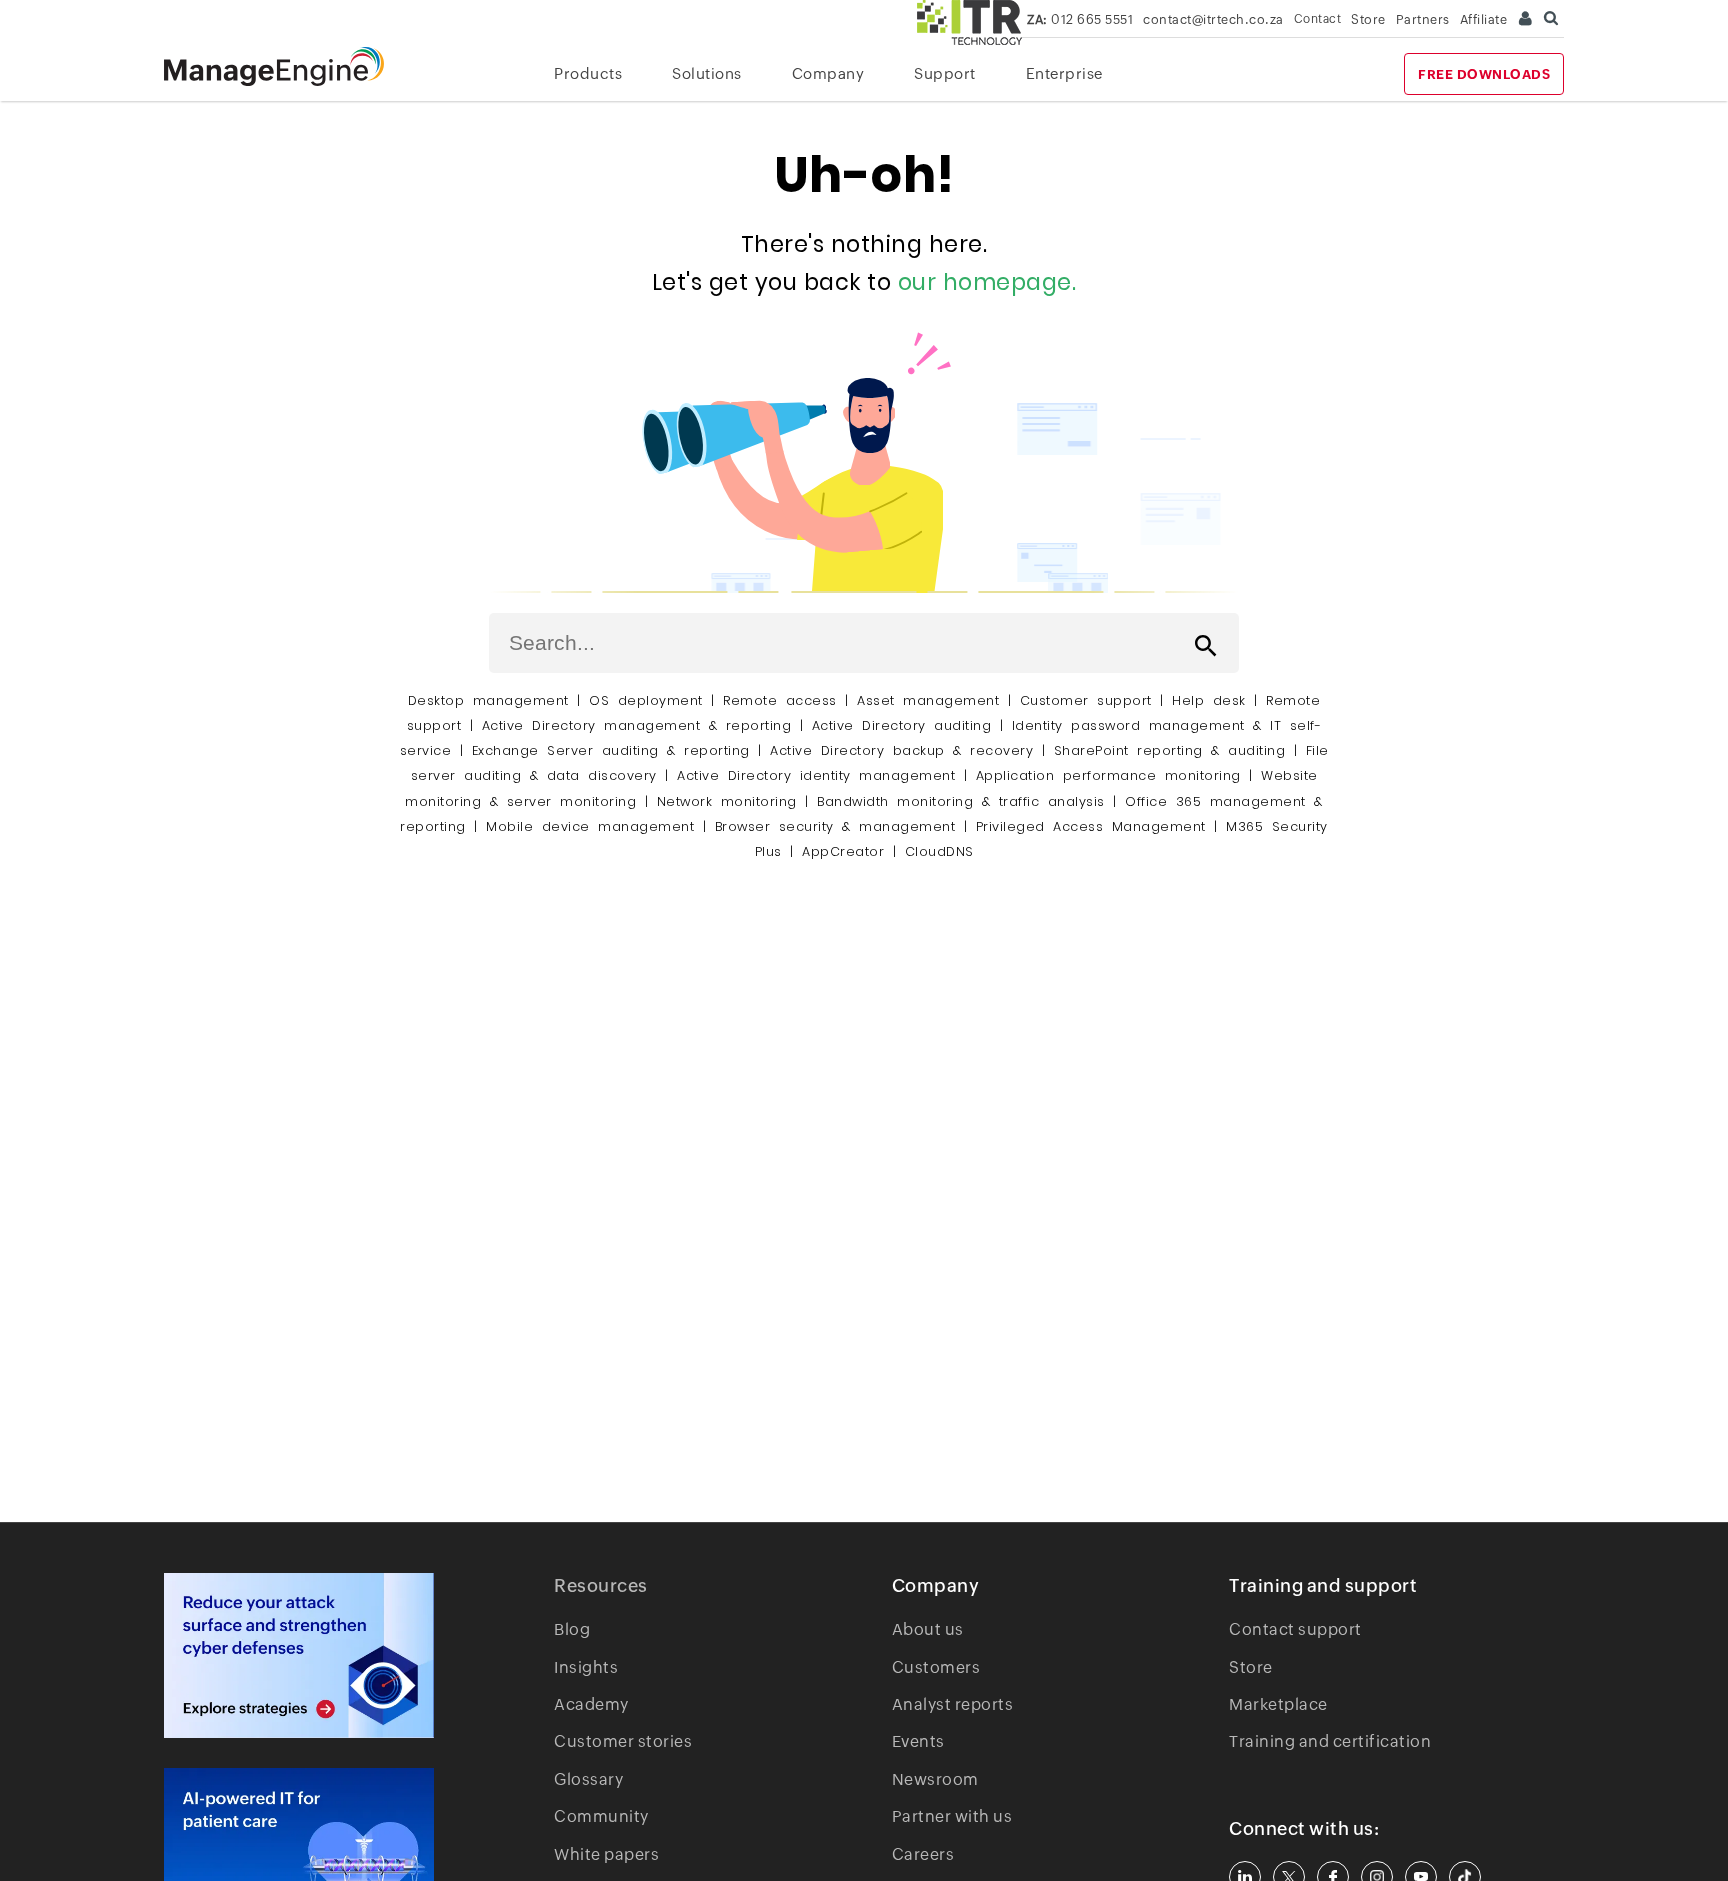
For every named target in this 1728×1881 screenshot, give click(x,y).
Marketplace (1278, 1704)
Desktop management (488, 700)
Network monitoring (727, 801)
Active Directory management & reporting (641, 725)
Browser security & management (835, 826)
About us (928, 1629)
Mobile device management (590, 826)
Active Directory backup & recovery (901, 750)
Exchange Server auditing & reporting (615, 750)
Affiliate (1484, 19)
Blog (572, 1629)
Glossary (588, 1779)
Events (918, 1741)
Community (601, 1816)
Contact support (1295, 1629)
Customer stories (623, 1741)
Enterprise (1064, 73)
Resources (601, 1585)
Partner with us (952, 1816)
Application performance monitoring (1108, 775)
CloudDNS (939, 851)
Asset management (928, 700)
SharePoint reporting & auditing (1170, 750)
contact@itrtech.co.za (1213, 19)
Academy (591, 1704)
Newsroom (935, 1779)
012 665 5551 (1080, 19)
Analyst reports (953, 1704)
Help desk (1209, 700)
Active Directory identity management (816, 775)
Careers (923, 1854)
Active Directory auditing (902, 725)
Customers (936, 1667)
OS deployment (646, 700)
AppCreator (843, 851)
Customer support (1086, 700)
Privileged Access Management (1091, 826)
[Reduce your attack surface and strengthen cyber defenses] (299, 1655)
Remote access (780, 700)
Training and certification (1330, 1741)
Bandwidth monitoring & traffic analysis (961, 801)
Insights (586, 1667)
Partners (1423, 19)
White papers (606, 1854)
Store (1368, 19)
